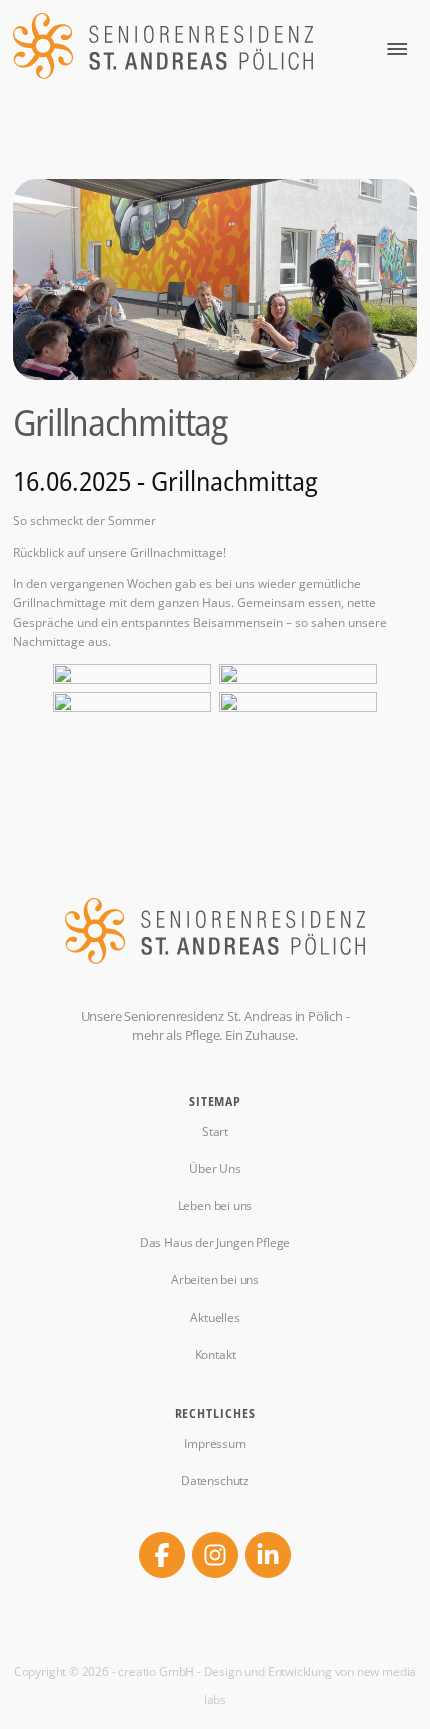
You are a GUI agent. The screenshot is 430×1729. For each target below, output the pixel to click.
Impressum (214, 1444)
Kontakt (215, 1355)
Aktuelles (214, 1318)
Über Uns (215, 1169)
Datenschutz (215, 1481)
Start (215, 1132)
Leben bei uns (215, 1206)
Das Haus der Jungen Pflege (215, 1243)
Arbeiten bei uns (215, 1280)
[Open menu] (397, 49)
